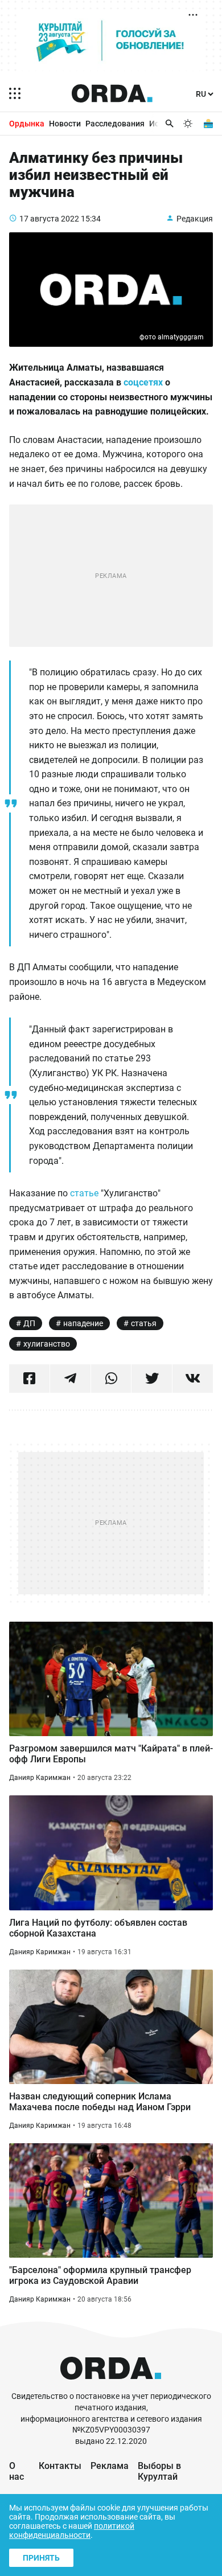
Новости (65, 124)
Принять (41, 2558)
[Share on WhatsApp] (111, 1379)
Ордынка (27, 124)
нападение (83, 1323)
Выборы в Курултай (159, 2471)
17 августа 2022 (49, 219)
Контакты (60, 2466)
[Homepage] (112, 93)
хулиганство (47, 1344)
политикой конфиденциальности (72, 2530)
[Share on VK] (193, 1379)
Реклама (110, 2466)
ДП (29, 1323)
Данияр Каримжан (40, 1778)
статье (85, 1193)
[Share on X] (152, 1379)
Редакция (195, 219)
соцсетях (143, 382)
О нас (17, 2471)
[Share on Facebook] (29, 1379)
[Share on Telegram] (70, 1379)
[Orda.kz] (111, 2386)
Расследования (115, 124)
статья (144, 1323)
